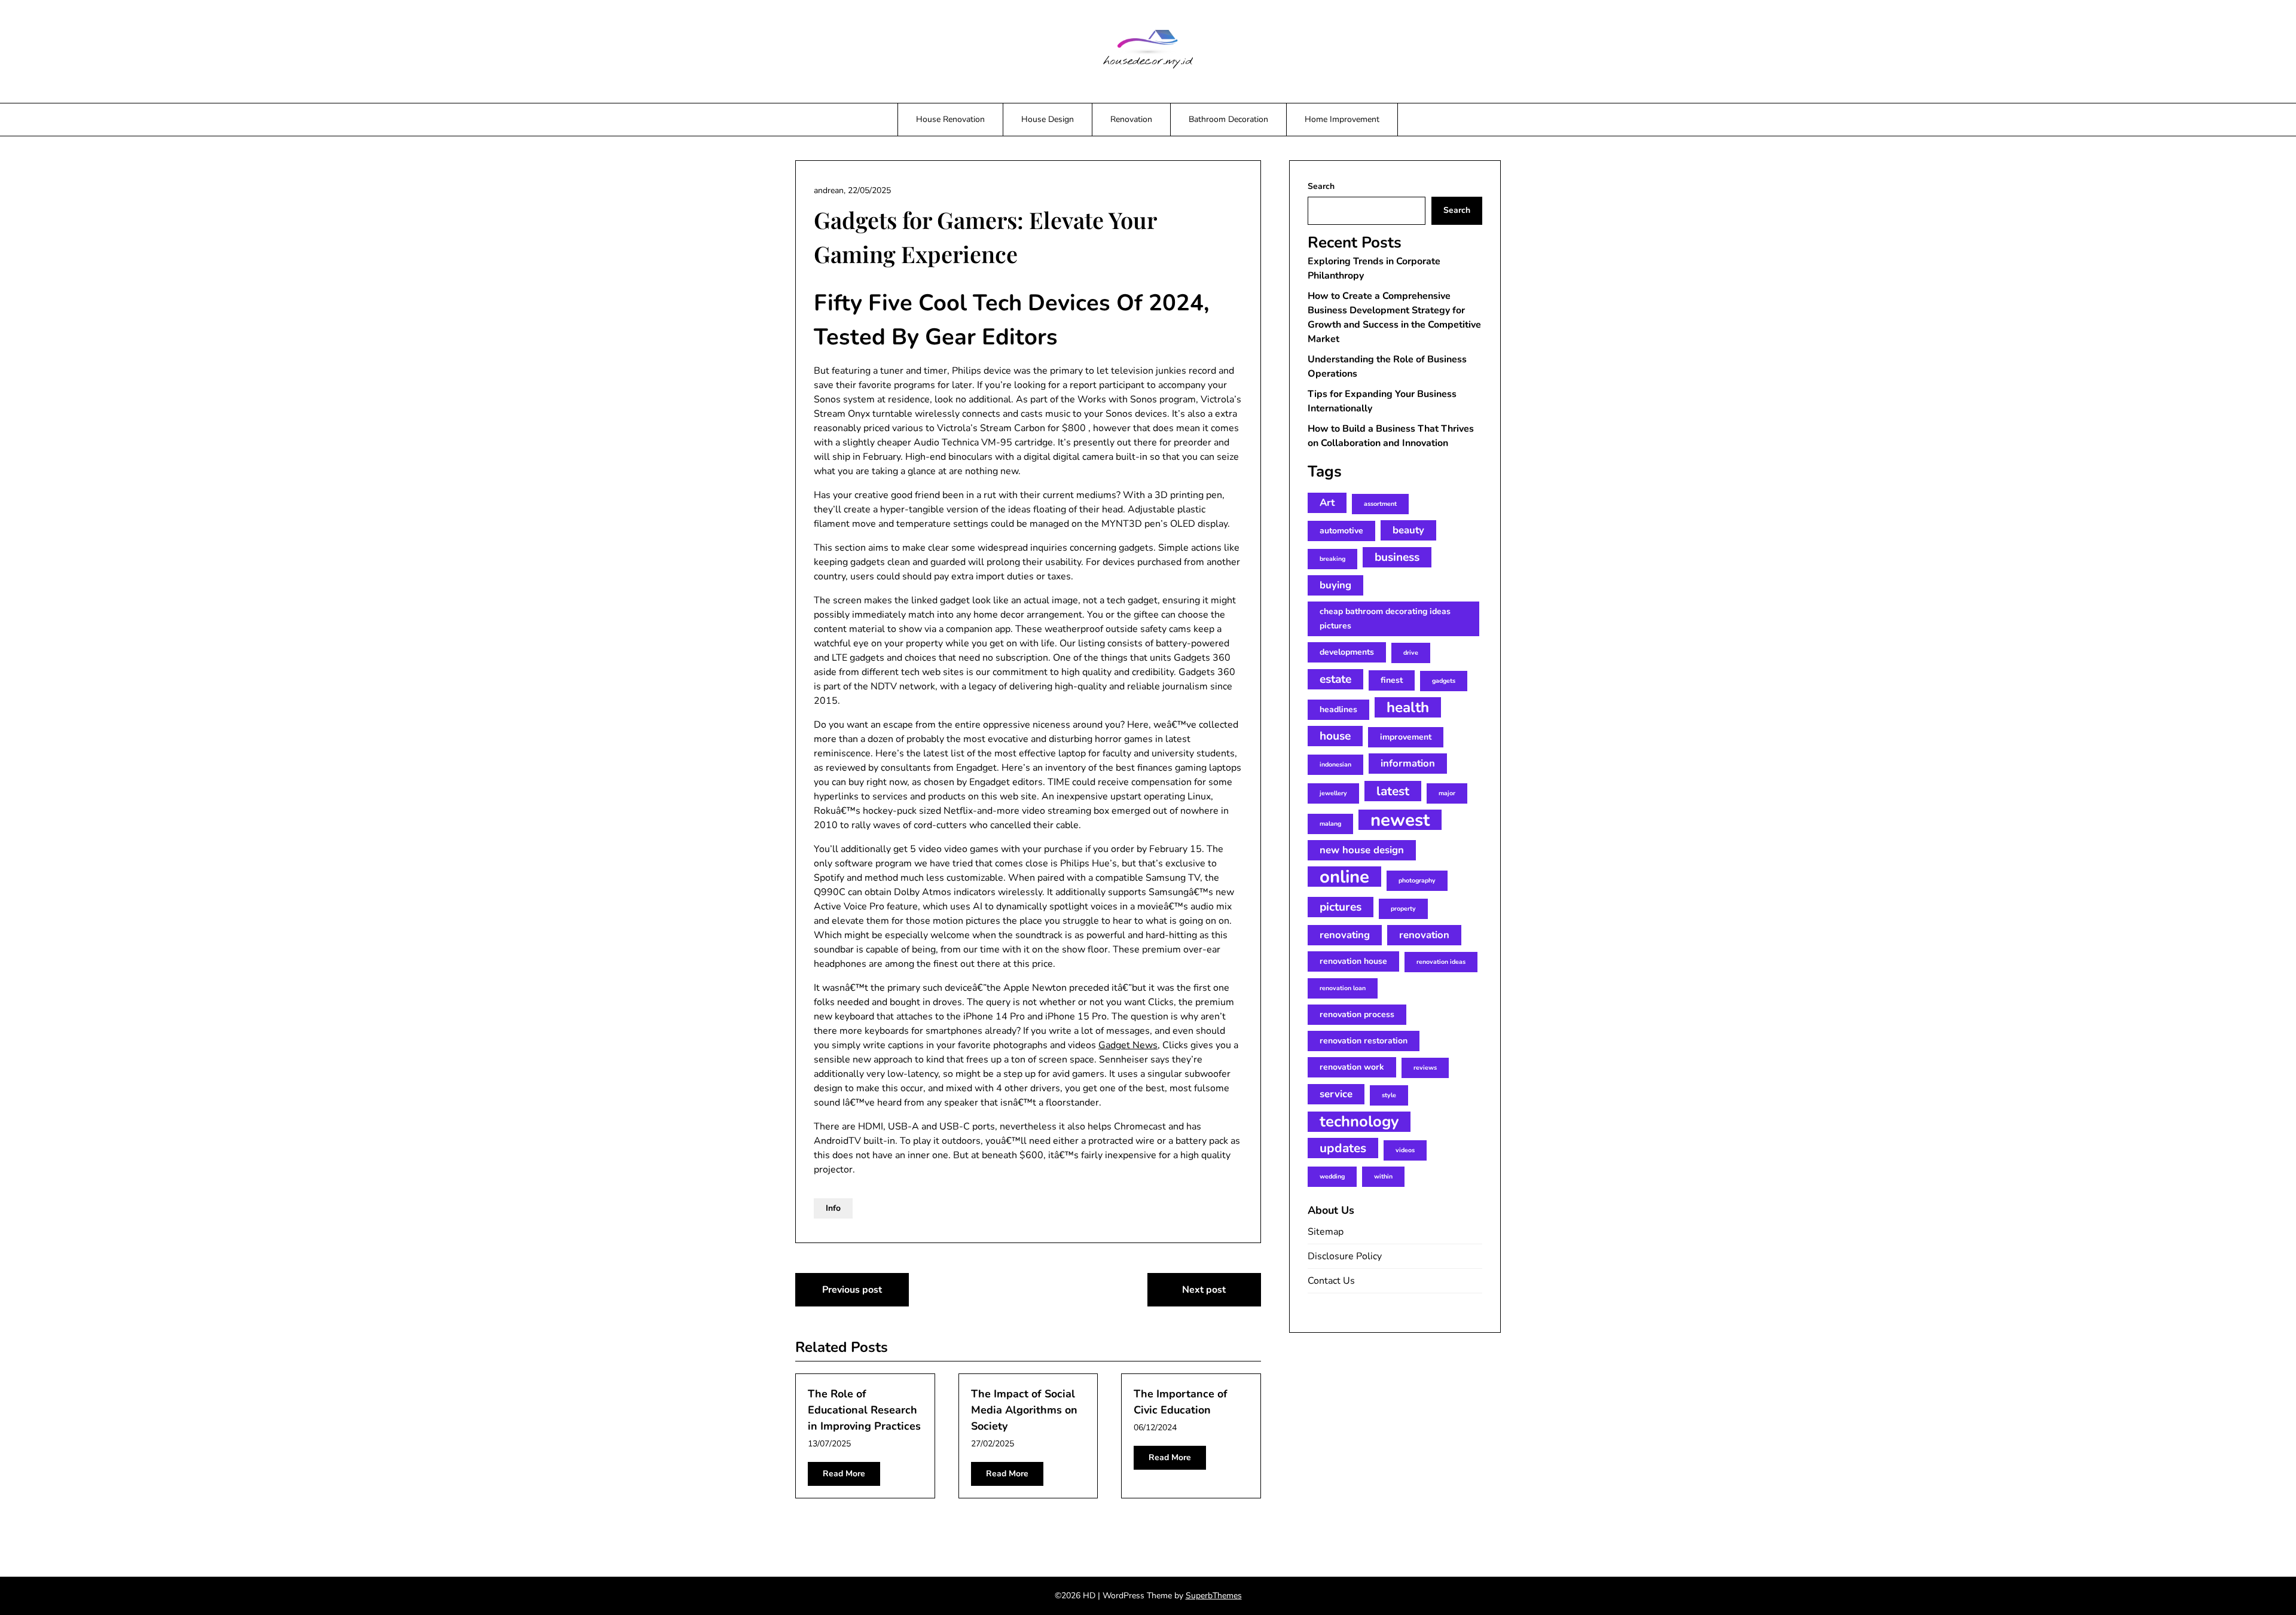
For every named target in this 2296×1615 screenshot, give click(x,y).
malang (1330, 824)
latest (1393, 791)
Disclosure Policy (1345, 1256)
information (1408, 763)
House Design (1048, 119)
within (1383, 1176)
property (1403, 909)
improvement (1406, 737)
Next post (1204, 1290)
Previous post (852, 1290)
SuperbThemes (1214, 1596)
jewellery (1333, 793)
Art (1327, 503)
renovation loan (1343, 988)
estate (1335, 679)
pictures (1341, 907)
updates (1343, 1148)
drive (1411, 653)
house (1335, 736)
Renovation (1131, 119)
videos (1405, 1150)
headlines (1338, 709)
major (1447, 793)
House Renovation (950, 119)
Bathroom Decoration (1228, 119)
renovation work (1352, 1067)
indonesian (1335, 764)
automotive (1341, 531)
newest (1400, 820)
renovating (1345, 935)
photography (1417, 880)
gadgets (1444, 681)
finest (1392, 680)
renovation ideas (1441, 962)
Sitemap (1326, 1232)
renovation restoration (1364, 1041)
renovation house (1353, 961)
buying (1335, 585)
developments (1347, 652)
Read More (844, 1474)
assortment (1380, 504)
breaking (1332, 559)
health (1408, 707)
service (1336, 1094)
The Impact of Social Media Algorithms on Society (1024, 1410)
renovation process (1357, 1014)
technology (1359, 1122)
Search (1321, 186)
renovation (1424, 935)
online (1344, 877)
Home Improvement (1342, 119)
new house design (1362, 850)
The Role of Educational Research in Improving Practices (864, 1410)
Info (833, 1208)
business (1397, 557)
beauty (1408, 530)
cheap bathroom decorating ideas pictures (1385, 619)
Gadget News (1128, 1045)
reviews (1425, 1068)
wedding (1332, 1176)
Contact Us (1331, 1281)
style (1389, 1095)
